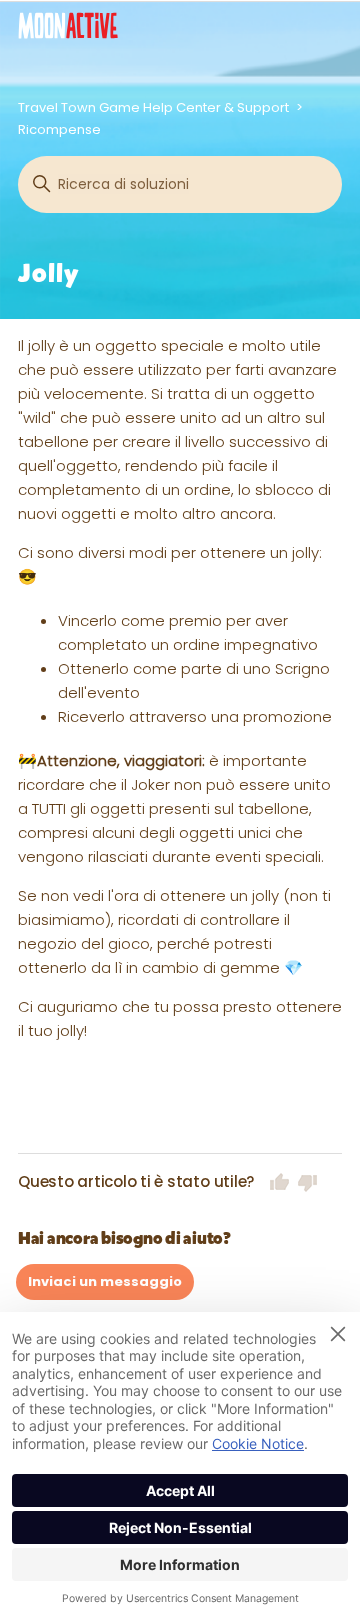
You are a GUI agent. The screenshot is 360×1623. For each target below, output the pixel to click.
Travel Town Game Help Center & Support (153, 107)
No (308, 1182)
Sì (280, 1182)
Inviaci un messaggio (105, 1281)
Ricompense (59, 129)
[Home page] (68, 25)
